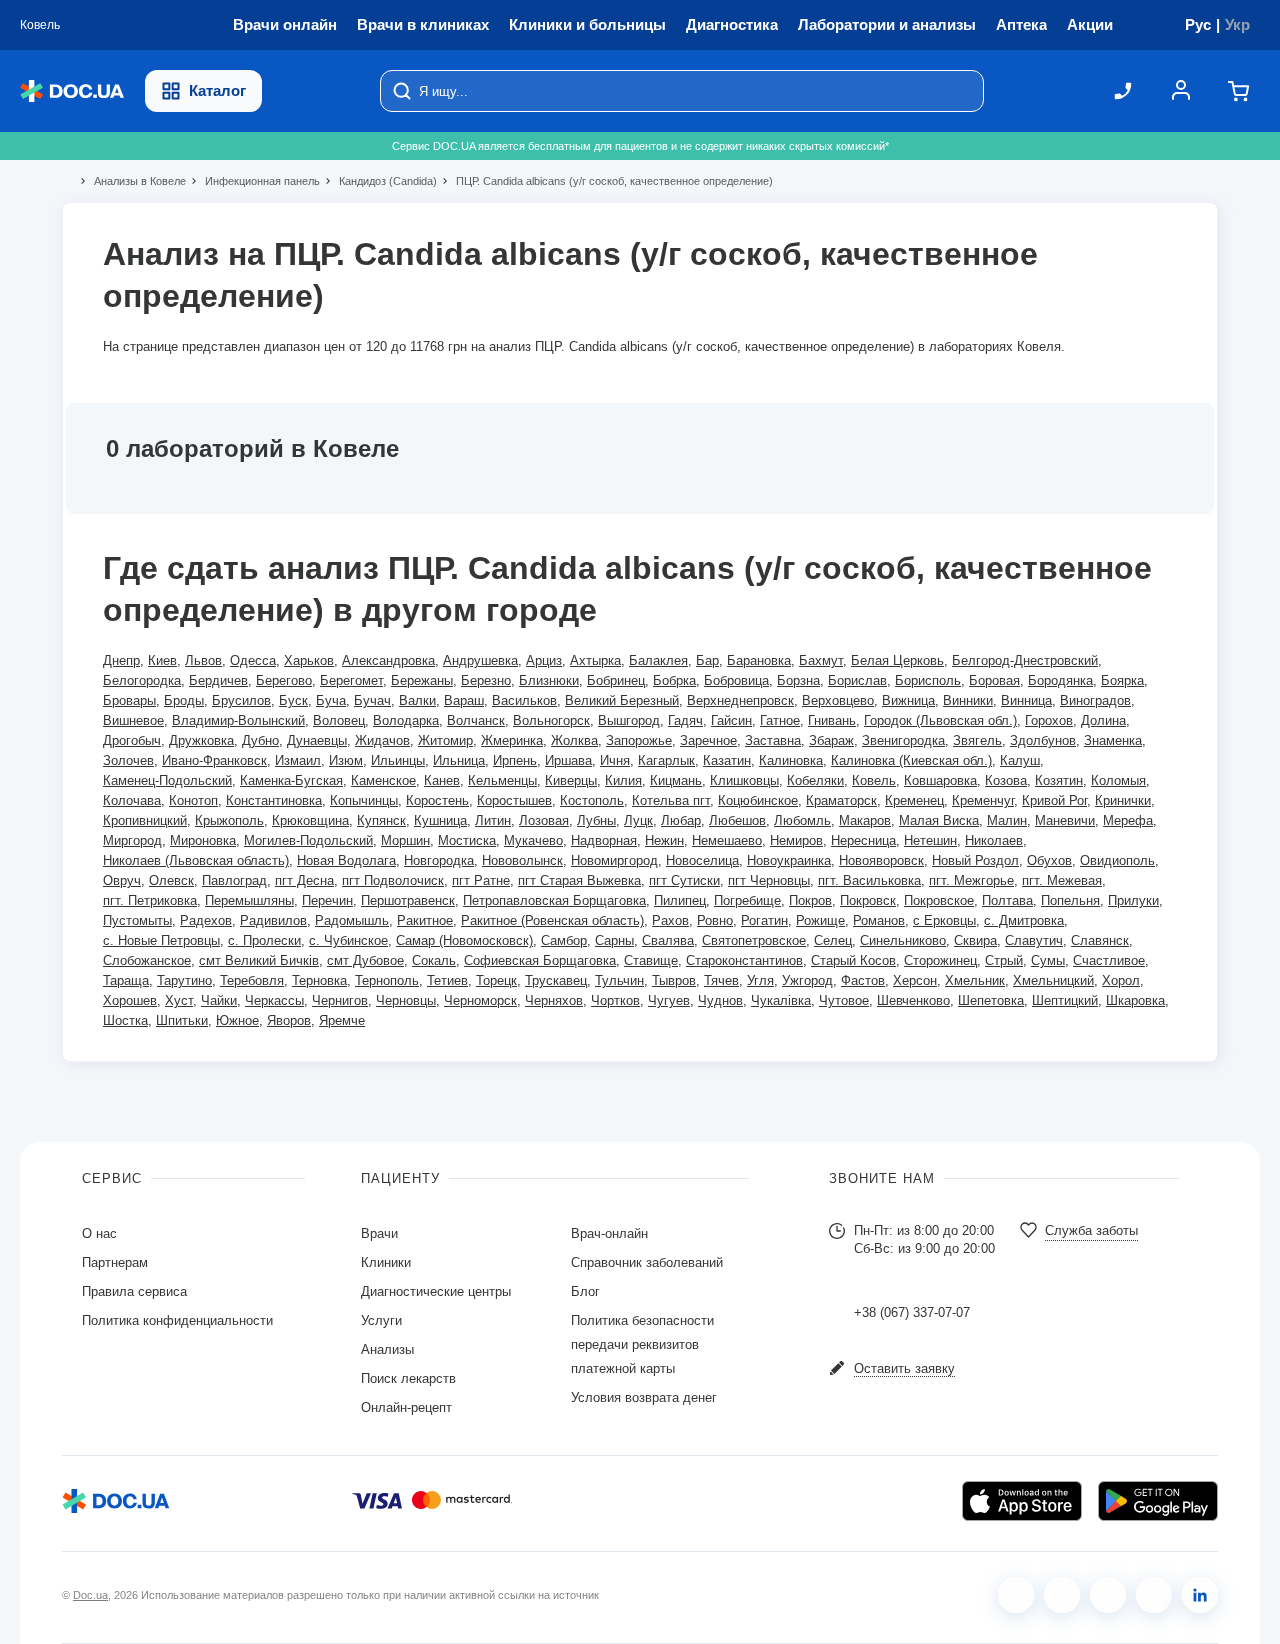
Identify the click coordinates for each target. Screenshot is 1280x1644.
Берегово (284, 680)
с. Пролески (264, 940)
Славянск (1100, 940)
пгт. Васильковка (869, 880)
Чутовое (844, 1000)
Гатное (780, 720)
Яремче (342, 1020)
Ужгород (807, 980)
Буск (293, 700)
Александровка (388, 660)
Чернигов (340, 1000)
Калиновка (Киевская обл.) (911, 760)
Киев (162, 660)
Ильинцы (398, 760)
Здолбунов (1043, 740)
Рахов (670, 920)
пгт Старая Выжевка (579, 880)
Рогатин (764, 920)
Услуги (381, 1320)
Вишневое (133, 720)
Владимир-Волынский (238, 720)
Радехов (206, 920)
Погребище (747, 900)
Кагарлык (666, 760)
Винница (1026, 700)
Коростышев (514, 800)
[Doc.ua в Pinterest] (1200, 1595)
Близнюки (549, 680)
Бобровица (736, 680)
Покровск (868, 900)
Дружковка (201, 740)
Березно (486, 680)
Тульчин (619, 980)
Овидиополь (1117, 860)
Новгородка (439, 860)
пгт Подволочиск (393, 880)
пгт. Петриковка (150, 900)
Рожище (820, 920)
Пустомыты (137, 920)
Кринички (1123, 800)
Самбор (564, 940)
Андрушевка (480, 660)
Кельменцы (502, 780)
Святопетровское (754, 940)
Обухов (1049, 860)
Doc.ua (90, 1595)
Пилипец (680, 900)
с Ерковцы (944, 920)
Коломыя (1118, 780)
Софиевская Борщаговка (540, 960)
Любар (681, 820)
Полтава (1007, 900)
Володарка (406, 720)
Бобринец (616, 680)
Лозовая (544, 820)
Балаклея (658, 660)
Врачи (379, 1233)
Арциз (544, 660)
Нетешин (930, 840)
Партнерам (115, 1262)
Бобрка (674, 680)
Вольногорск (551, 720)
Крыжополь (229, 820)
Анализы (387, 1349)
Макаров (865, 820)
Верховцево (838, 700)
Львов (203, 660)
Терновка (319, 980)
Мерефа (1128, 820)
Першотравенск (408, 900)
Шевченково (913, 1000)
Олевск (171, 880)
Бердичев (218, 680)
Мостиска (467, 840)
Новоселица (702, 860)
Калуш (1020, 760)
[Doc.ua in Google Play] (1158, 1501)
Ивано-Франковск (214, 760)
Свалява (668, 940)
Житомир (445, 740)
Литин (493, 820)
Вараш (464, 700)
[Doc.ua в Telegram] (1108, 1595)
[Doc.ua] (72, 91)
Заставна (773, 740)
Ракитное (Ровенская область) (552, 920)
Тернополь (387, 980)
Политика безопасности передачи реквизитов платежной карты (642, 1344)
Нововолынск (522, 860)
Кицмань (676, 780)
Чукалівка (781, 1000)
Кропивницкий (145, 820)
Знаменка (1113, 740)
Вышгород (629, 720)
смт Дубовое (365, 960)
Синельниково (903, 940)
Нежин (664, 840)
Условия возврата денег (644, 1397)
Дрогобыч (132, 740)
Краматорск (841, 800)
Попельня (1070, 900)
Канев (442, 780)
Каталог (217, 90)
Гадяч (685, 720)
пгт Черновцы (769, 880)
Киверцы (571, 780)
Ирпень (515, 760)
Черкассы (274, 1000)
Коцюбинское (758, 800)
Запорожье (639, 740)
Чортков (615, 1000)
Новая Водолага (346, 860)
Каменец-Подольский (167, 780)
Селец (833, 940)
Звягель (977, 740)
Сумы (1048, 960)
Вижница (908, 700)
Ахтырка (595, 660)
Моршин (405, 840)
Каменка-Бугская (291, 780)
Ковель (874, 780)
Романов (879, 920)
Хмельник (975, 980)
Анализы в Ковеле (131, 181)
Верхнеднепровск (740, 700)
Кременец (914, 800)
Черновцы (406, 1000)
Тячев (721, 980)
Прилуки (1133, 900)
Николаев (994, 840)
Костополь (592, 800)
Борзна (798, 680)
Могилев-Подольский (308, 840)
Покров (810, 900)
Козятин (1059, 780)
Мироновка (203, 840)
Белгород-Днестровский (1025, 660)
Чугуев (669, 1000)
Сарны (614, 940)
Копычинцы (364, 800)
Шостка (125, 1020)
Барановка (759, 660)
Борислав (857, 680)
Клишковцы (744, 780)
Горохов (1049, 720)
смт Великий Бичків (259, 960)
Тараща (126, 980)
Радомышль (352, 920)
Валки (417, 700)
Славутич (1034, 940)
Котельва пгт (671, 800)
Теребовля (252, 980)
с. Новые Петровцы (161, 940)
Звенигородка (903, 740)
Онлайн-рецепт (406, 1407)
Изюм (346, 760)
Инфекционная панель (254, 181)
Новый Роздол (975, 860)
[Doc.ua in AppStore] (1022, 1501)
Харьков (309, 660)
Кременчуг (983, 800)
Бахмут (821, 660)
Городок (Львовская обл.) (940, 720)
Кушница (440, 820)
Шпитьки (182, 1020)
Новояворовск (881, 860)
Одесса (253, 660)
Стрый (1004, 960)
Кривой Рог (1054, 800)
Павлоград (234, 880)
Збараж (831, 740)
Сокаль (434, 960)
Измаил (298, 760)
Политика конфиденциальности (177, 1320)
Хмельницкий (1053, 980)
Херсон (915, 980)
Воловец (339, 720)
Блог (585, 1291)
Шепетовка (991, 1000)
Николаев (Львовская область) (196, 860)
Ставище (651, 960)
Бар (707, 660)
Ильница (459, 760)
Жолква (574, 740)
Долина (1103, 720)
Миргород (132, 840)
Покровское (939, 900)
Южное (237, 1020)
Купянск (381, 820)
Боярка (1122, 680)
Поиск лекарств (408, 1378)
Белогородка (142, 680)
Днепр (121, 660)
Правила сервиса (134, 1291)
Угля (760, 980)
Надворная (604, 840)
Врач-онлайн (609, 1233)
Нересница (863, 840)
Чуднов (720, 1000)
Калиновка (791, 760)
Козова (1006, 780)
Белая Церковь (897, 660)
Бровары (129, 700)
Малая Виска (939, 820)
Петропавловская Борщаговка (554, 900)
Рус (1198, 24)
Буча (331, 700)
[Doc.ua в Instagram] (1062, 1595)
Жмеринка (512, 740)
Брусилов (241, 700)
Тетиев (447, 980)
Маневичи (1065, 820)
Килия (623, 780)
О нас (99, 1233)
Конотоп (193, 800)
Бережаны (422, 680)
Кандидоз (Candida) (379, 181)
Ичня (615, 760)
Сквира (975, 940)
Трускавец (556, 980)
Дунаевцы (317, 740)
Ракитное (425, 920)
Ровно (715, 920)
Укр (1237, 24)
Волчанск (476, 720)
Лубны (596, 820)
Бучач (372, 700)
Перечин (327, 900)
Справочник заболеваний (647, 1262)
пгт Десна (304, 880)
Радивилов (273, 920)
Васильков (524, 700)
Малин (1007, 820)
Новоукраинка (789, 860)
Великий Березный (622, 700)
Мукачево (533, 840)
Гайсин (731, 720)
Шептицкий (1065, 1000)
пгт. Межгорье (971, 880)
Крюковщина (310, 820)
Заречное (708, 740)
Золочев (128, 760)
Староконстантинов (744, 960)
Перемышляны (249, 900)
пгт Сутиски (684, 880)
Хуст (179, 1000)
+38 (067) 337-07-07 (912, 1312)
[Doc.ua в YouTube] (1154, 1595)
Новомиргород (614, 860)
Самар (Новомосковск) (464, 940)
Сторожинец (940, 960)
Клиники (386, 1262)
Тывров (674, 980)
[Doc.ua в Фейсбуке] (1016, 1595)
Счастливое (1109, 960)
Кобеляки (815, 780)
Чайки (219, 1000)
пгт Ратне (481, 880)
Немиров (796, 840)
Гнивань (832, 720)
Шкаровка (1135, 1000)
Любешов (737, 820)
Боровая (994, 680)
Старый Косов (853, 960)
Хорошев (130, 1000)
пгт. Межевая (1062, 880)
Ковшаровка (940, 780)
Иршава (568, 760)
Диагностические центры (436, 1291)
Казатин (727, 760)
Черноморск (480, 1000)
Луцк (638, 820)
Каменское (383, 780)
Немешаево (727, 840)
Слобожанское (147, 960)
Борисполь (928, 680)
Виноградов (1095, 700)
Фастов (863, 980)
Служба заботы (1091, 1230)
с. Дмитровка (1024, 920)
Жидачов (382, 740)
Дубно (260, 740)
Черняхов (554, 1000)
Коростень (437, 800)
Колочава (132, 800)
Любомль (802, 820)
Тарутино (184, 980)
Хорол (1121, 980)
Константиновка (274, 800)
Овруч (122, 880)
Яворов (289, 1020)
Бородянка (1060, 680)
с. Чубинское (348, 940)
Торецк (496, 980)
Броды (184, 700)
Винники (968, 700)
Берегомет (351, 680)
